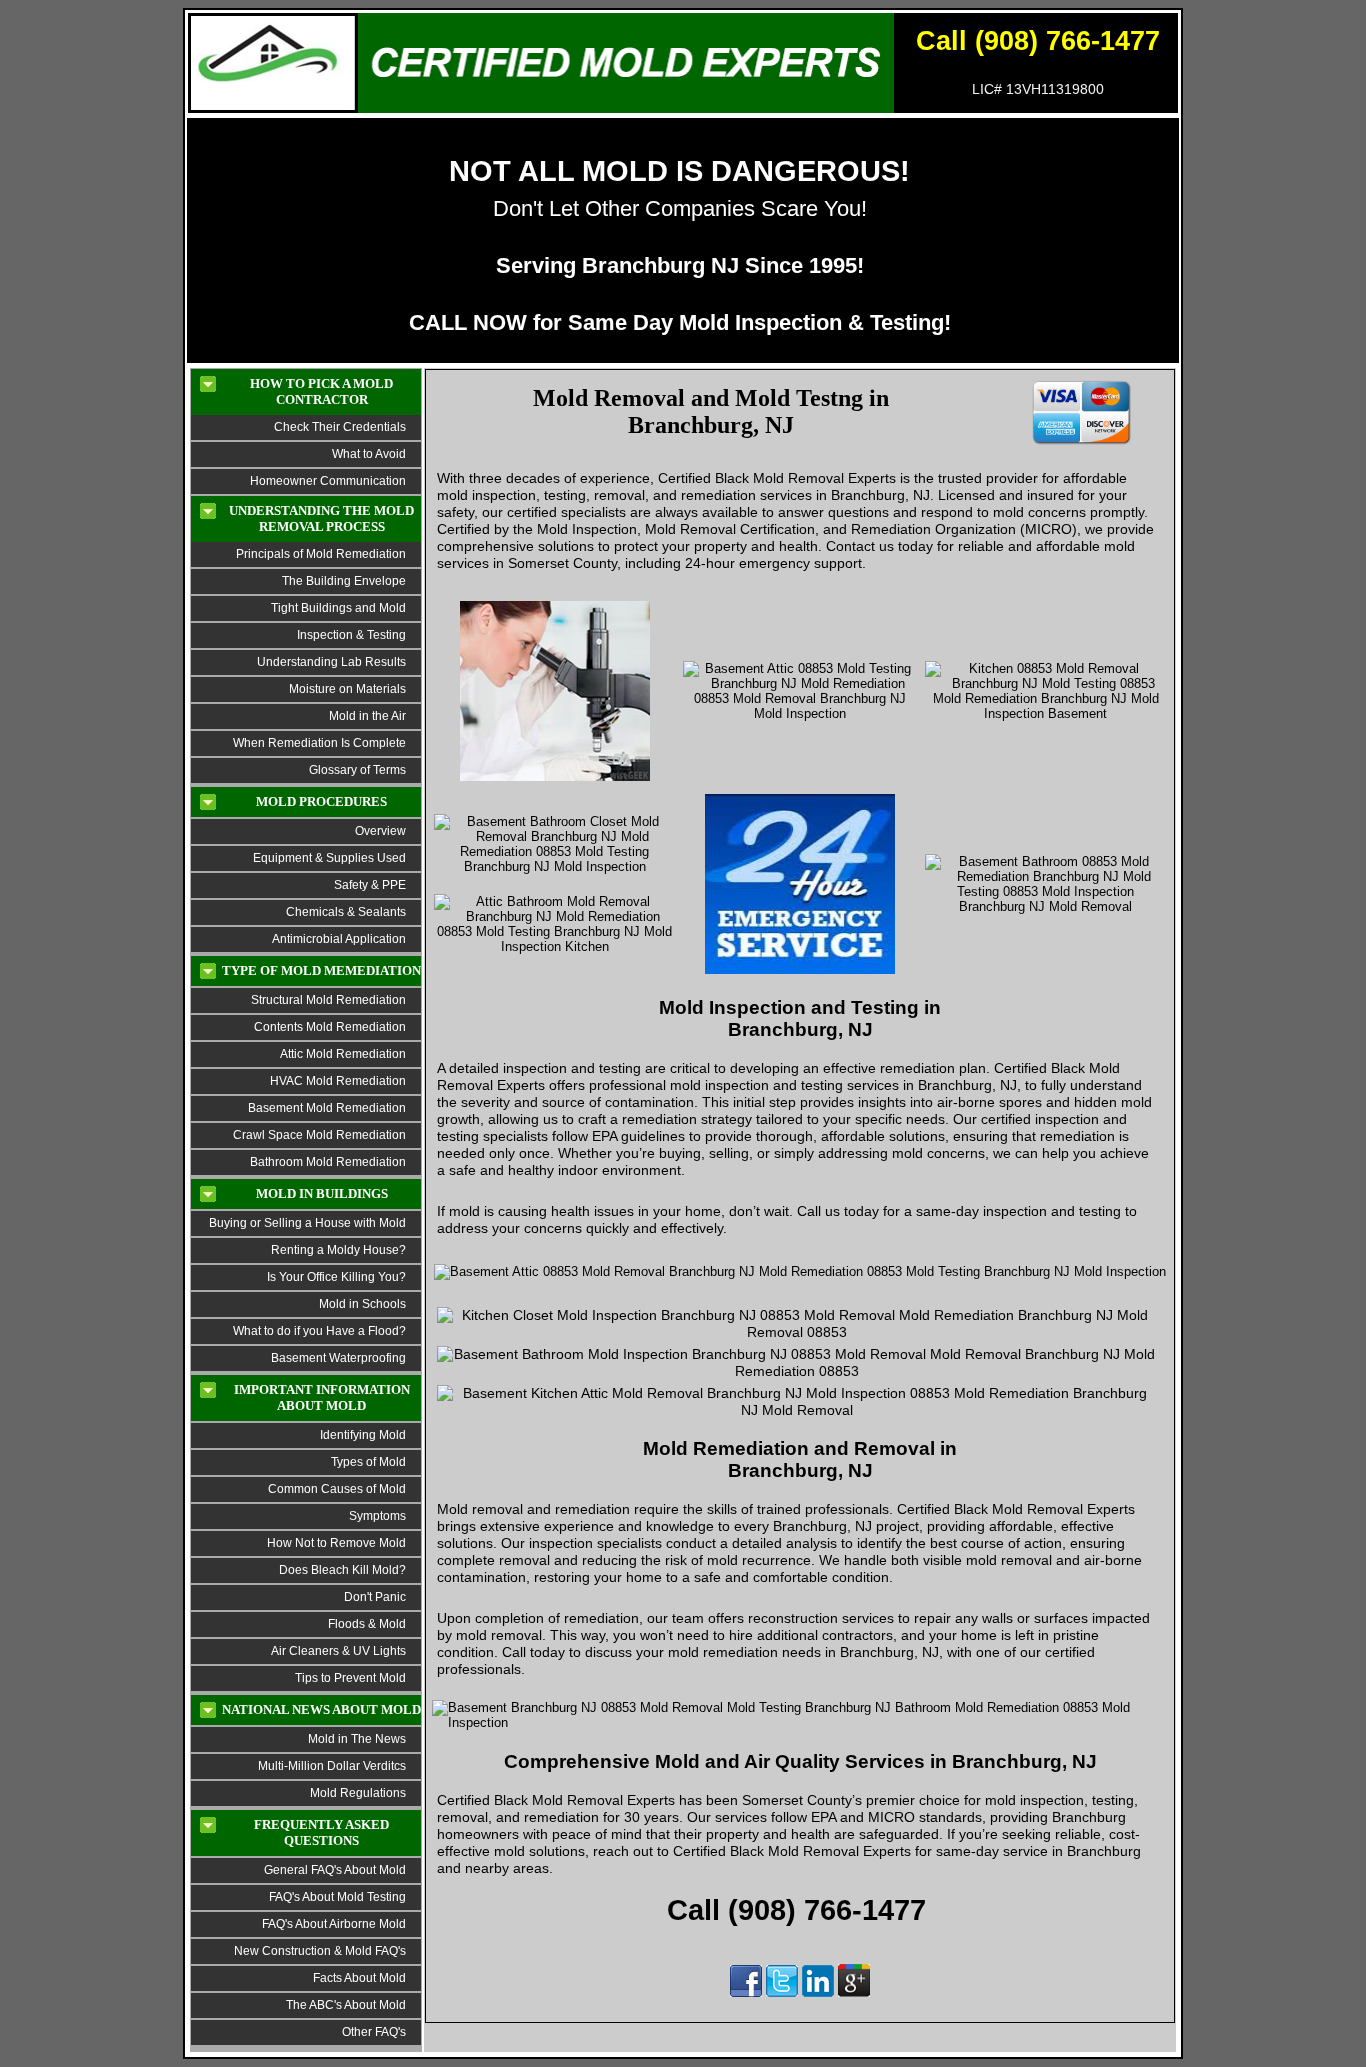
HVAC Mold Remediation (338, 1081)
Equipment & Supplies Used (329, 858)
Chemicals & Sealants (346, 912)
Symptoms (377, 1516)
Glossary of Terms (357, 770)
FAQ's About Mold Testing (337, 1897)
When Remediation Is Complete (319, 743)
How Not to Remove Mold (336, 1543)
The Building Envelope (344, 581)
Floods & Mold (367, 1624)
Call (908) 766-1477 (1038, 41)
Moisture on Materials (347, 689)
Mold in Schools (362, 1304)
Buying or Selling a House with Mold (307, 1223)
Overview (380, 831)
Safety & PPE (370, 885)
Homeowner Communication (328, 481)
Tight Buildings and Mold (338, 608)
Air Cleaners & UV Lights (338, 1651)
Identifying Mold (363, 1435)
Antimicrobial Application (339, 939)
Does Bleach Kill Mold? (342, 1570)
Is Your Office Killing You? (336, 1277)
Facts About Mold (359, 1978)
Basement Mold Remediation (327, 1108)
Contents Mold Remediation (330, 1027)
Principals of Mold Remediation (321, 554)
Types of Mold (368, 1462)
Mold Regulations (358, 1793)
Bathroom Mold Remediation (328, 1162)
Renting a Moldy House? (338, 1250)
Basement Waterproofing (338, 1358)
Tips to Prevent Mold (350, 1678)
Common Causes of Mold (337, 1489)
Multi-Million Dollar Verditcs (332, 1766)
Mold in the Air (367, 716)
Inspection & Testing (351, 635)
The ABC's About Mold (346, 2005)
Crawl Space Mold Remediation (319, 1135)
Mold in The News (357, 1739)
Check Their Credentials (340, 427)
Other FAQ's (374, 2032)
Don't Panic (373, 1597)
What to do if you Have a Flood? (319, 1331)
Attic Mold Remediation (343, 1054)
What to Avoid (369, 454)
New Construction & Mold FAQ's (320, 1951)
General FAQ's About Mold (335, 1870)
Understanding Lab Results (331, 662)
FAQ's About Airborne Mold (334, 1924)
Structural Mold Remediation (328, 1000)
